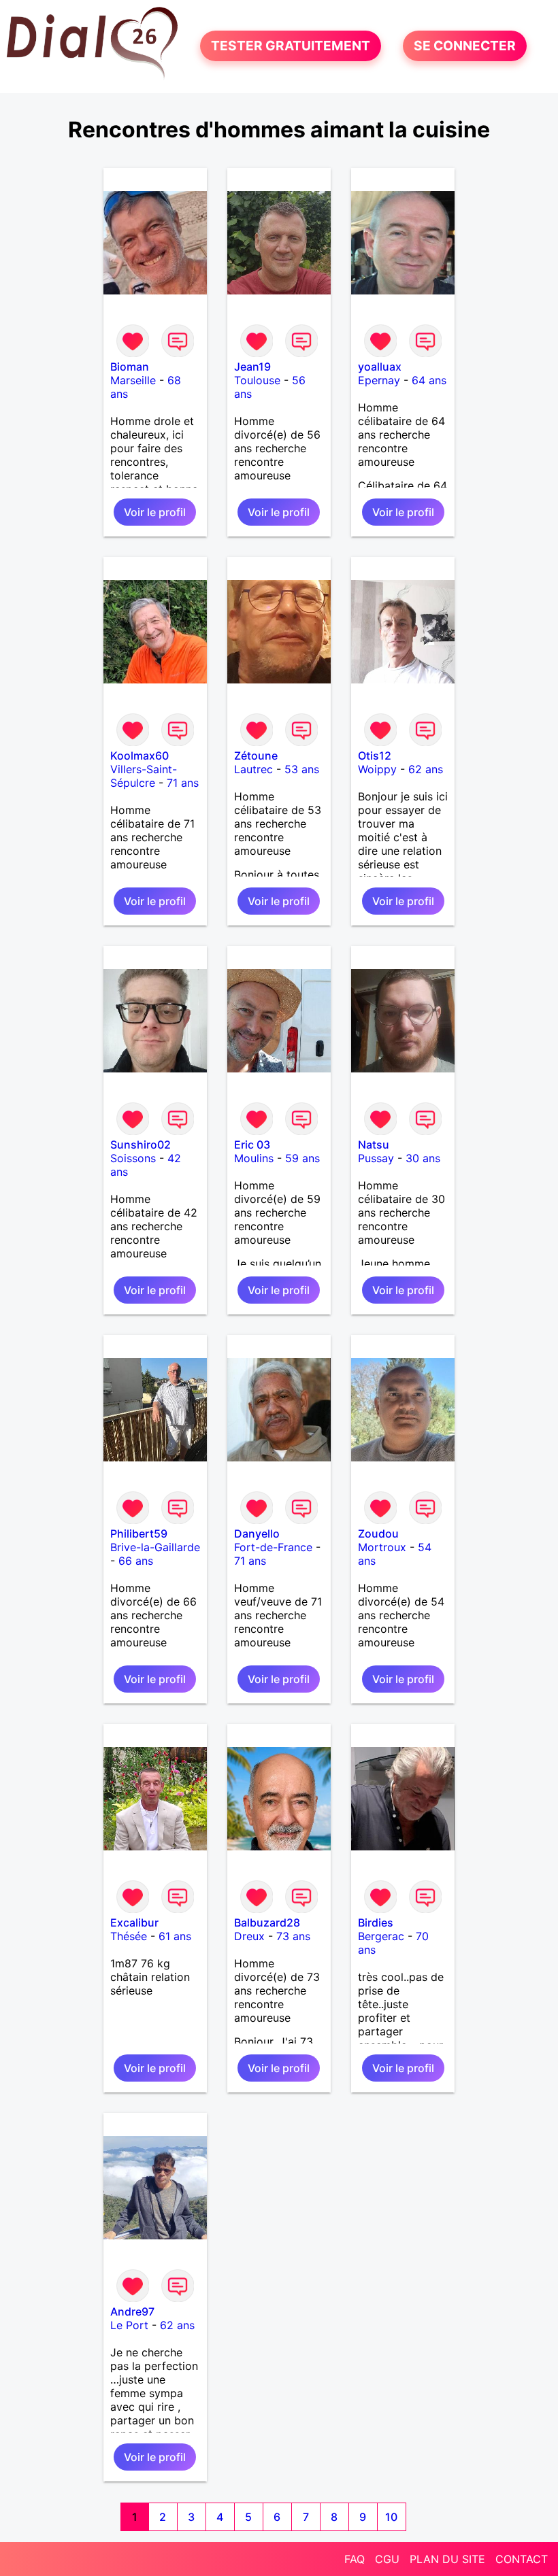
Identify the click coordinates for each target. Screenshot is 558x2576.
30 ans (423, 1158)
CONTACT (522, 2559)
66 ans (136, 1561)
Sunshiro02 (141, 1145)
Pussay (376, 1158)
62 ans (426, 769)
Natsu (374, 1145)
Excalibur (134, 1922)
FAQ (355, 2559)
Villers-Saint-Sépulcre (144, 776)
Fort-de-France (273, 1547)
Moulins (254, 1158)
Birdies (376, 1922)
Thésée (129, 1936)
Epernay (379, 380)
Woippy (377, 769)
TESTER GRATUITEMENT (291, 46)
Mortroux (382, 1547)
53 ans (302, 769)
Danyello (257, 1533)
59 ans (302, 1158)
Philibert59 (139, 1533)
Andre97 (132, 2311)
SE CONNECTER (465, 46)
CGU (387, 2559)
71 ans (183, 783)
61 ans (175, 1936)
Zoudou (378, 1533)
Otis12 (375, 756)
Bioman (130, 367)
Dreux (249, 1936)
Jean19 (252, 367)
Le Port (129, 2325)
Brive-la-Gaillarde (155, 1547)
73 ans (293, 1936)
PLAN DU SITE (447, 2559)
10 (391, 2517)
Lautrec (253, 769)
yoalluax (380, 367)
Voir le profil (155, 512)
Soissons (133, 1158)
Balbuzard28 (267, 1922)
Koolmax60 (139, 756)
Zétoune (256, 756)
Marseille (133, 380)
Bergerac (381, 1936)
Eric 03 (252, 1145)
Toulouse (257, 380)
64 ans (429, 380)
